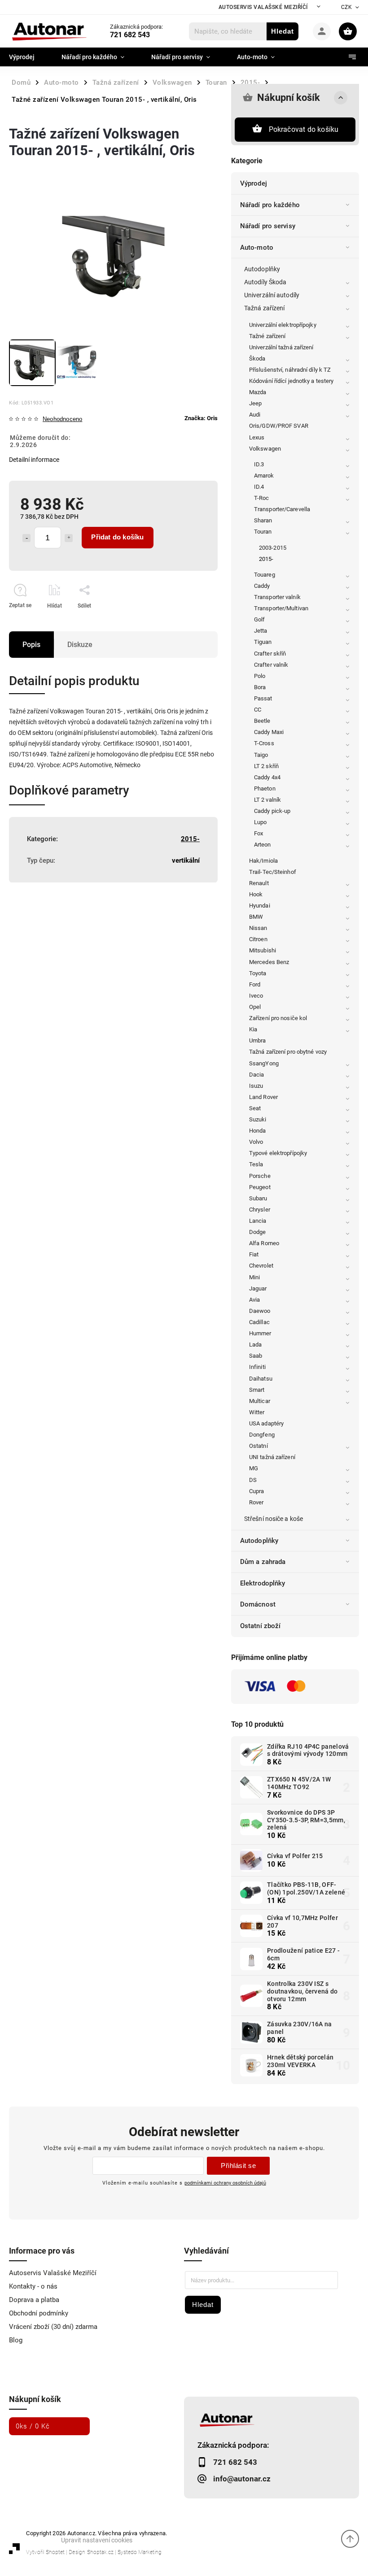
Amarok (264, 476)
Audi (255, 415)
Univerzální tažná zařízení (281, 347)
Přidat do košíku (117, 537)
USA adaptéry (266, 1423)
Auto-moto (257, 248)
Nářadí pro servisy (268, 226)
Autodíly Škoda (265, 282)
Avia (254, 1300)
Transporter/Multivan (281, 608)
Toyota (258, 973)
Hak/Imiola (263, 861)
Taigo (261, 755)
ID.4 (259, 487)
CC (258, 710)
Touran (263, 532)
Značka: (201, 418)
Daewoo (260, 1311)
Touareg (265, 575)
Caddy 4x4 (267, 777)
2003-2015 (273, 548)
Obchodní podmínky (39, 2313)
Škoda (257, 358)
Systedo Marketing (140, 2552)
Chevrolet (261, 1266)
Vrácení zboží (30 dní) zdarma (53, 2327)
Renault (259, 883)
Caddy (262, 586)
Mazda (258, 392)
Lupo (260, 822)
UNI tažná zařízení (272, 1457)
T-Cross (264, 743)
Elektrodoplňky (263, 1583)
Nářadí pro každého (270, 205)
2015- (266, 559)
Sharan (263, 520)
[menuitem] (28, 57)
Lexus (257, 437)
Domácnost (258, 1604)
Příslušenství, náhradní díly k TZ (290, 370)
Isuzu (256, 1086)
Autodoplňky (262, 269)
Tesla (256, 1164)
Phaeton (265, 788)
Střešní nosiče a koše (274, 1519)
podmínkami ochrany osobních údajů (225, 2183)
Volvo (256, 1142)
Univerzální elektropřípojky (283, 325)
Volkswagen (265, 449)
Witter (257, 1412)
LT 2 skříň (266, 766)
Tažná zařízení (264, 308)
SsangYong (264, 1063)
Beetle (262, 721)
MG (254, 1468)
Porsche (260, 1176)
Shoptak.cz (100, 2552)
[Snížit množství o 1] (26, 538)
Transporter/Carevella (282, 509)
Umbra (258, 1040)
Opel (255, 1007)
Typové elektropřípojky (278, 1153)
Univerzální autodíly (272, 295)
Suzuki (258, 1119)
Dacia (257, 1075)
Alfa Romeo (264, 1243)
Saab (256, 1356)
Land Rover (263, 1097)
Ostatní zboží (260, 1626)
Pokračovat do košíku (304, 129)
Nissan (258, 928)
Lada (255, 1344)
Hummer (260, 1333)
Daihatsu (261, 1379)
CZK (347, 7)
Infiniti (257, 1367)
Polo (260, 676)
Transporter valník (277, 597)
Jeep (255, 403)
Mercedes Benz (269, 962)
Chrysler (260, 1210)
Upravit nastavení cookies (97, 2540)
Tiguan (263, 642)
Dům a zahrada (263, 1562)
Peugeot (260, 1187)
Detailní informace (34, 460)
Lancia (258, 1221)
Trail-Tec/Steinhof (273, 872)
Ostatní (258, 1446)
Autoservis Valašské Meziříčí (263, 7)
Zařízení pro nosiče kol (278, 1018)
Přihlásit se (238, 2165)
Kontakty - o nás (33, 2286)
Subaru (258, 1198)
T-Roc (262, 498)
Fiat (254, 1254)
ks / (33, 2426)
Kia (253, 1029)
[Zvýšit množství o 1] (69, 538)
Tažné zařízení (267, 336)
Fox (258, 833)
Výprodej (254, 183)
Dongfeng (262, 1435)
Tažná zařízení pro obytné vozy (288, 1052)
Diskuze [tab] (80, 645)
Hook (256, 894)
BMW (256, 917)
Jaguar (258, 1288)
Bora (260, 687)
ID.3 (259, 464)
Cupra (257, 1491)
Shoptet (55, 2552)
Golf (259, 619)
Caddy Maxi (269, 732)
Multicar (260, 1401)
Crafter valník (271, 665)
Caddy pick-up (272, 811)
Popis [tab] (31, 645)
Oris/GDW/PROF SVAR (279, 426)
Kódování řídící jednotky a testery (291, 381)
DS (253, 1480)
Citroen (258, 939)
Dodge (258, 1232)
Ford (255, 984)
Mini (254, 1277)
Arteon (263, 845)
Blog (16, 2340)
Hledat (283, 31)
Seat (255, 1108)
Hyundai (260, 906)
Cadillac (259, 1322)
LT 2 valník (267, 800)
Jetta (261, 631)
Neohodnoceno (62, 419)
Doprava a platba (34, 2300)
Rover (256, 1502)
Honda (258, 1131)
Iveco (256, 996)
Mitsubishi (263, 950)
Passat (263, 698)
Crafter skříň (270, 654)
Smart (257, 1390)
